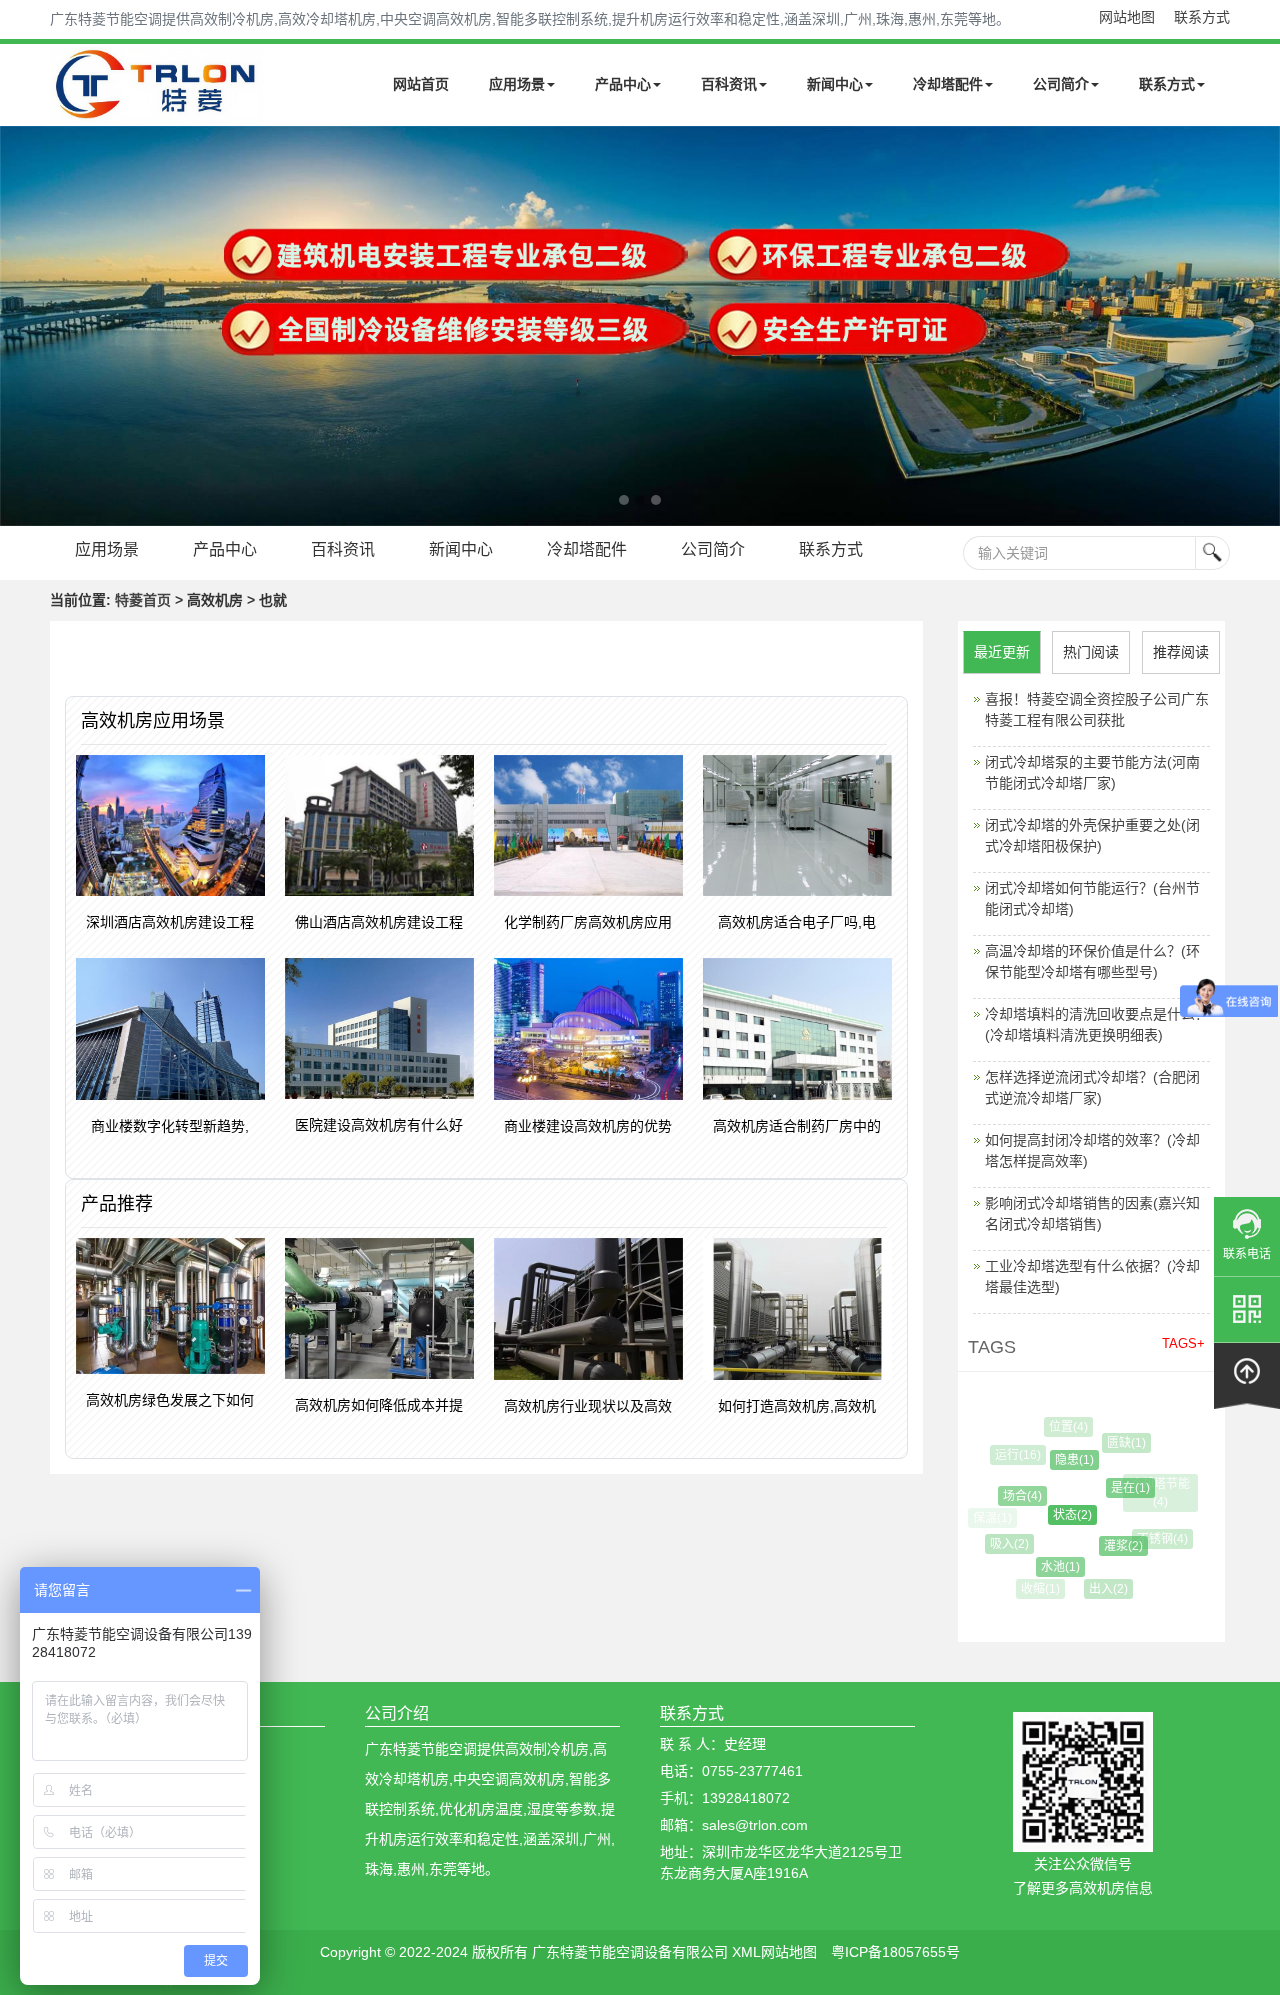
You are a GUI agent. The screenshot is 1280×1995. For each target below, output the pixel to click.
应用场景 (517, 84)
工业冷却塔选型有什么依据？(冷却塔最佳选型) (1092, 1276)
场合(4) (1012, 1496)
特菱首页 (143, 600)
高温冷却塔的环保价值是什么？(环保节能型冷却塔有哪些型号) (1092, 961)
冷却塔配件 (948, 84)
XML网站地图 (774, 1952)
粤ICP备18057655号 (895, 1952)
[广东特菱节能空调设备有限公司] (157, 108)
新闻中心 (835, 84)
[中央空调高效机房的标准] (640, 326)
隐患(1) (1061, 1460)
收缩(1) (1038, 1589)
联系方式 (1202, 17)
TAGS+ (1183, 1343)
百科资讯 (729, 84)
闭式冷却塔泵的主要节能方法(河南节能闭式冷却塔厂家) (1092, 772)
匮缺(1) (1119, 1443)
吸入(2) (1003, 1544)
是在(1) (1116, 1488)
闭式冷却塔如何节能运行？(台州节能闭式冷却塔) (1092, 898)
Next (20, 326)
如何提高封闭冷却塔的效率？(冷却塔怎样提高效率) (1092, 1150)
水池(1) (1049, 1567)
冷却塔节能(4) (1158, 1493)
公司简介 (1061, 84)
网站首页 (421, 84)
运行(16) (1015, 1455)
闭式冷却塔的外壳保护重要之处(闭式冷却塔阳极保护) (1092, 835)
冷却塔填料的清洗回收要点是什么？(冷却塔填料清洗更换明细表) (1097, 1024)
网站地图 (1127, 17)
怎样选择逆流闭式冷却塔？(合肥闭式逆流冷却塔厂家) (1092, 1087)
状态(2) (1057, 1515)
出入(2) (1101, 1589)
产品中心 (623, 84)
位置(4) (1063, 1427)
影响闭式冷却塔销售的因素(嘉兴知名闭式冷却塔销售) (1092, 1213)
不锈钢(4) (1155, 1539)
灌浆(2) (1110, 1546)
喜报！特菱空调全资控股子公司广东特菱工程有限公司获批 (1097, 709)
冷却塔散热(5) (1146, 1575)
